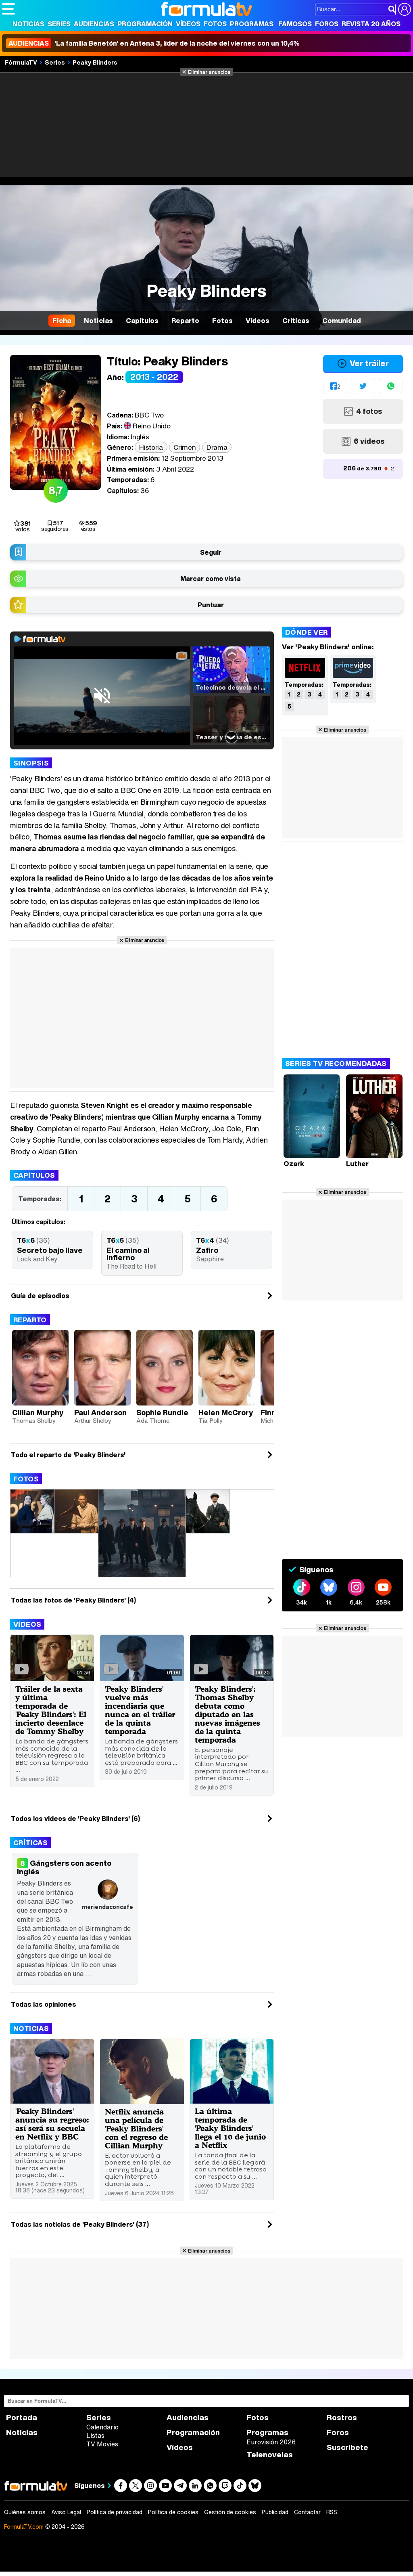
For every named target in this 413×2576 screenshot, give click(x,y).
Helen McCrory (226, 1412)
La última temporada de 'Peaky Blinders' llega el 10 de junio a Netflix (230, 2128)
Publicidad (275, 2512)
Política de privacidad (115, 2512)
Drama (217, 447)
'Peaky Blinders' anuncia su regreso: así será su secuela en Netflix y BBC (52, 2124)
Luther (357, 1163)
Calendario (102, 2427)
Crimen (185, 447)
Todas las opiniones (44, 2004)
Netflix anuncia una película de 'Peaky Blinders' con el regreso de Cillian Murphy (136, 2128)
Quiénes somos (25, 2512)
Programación (145, 24)
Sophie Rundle (162, 1412)
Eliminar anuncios (209, 72)
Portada (22, 2418)
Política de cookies (173, 2512)
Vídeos (188, 24)
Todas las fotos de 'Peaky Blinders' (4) (73, 1600)
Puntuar (211, 605)
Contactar (307, 2512)
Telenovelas (270, 2455)
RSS (332, 2512)
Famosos (295, 24)
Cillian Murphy (38, 1412)
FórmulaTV (21, 62)
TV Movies (102, 2444)
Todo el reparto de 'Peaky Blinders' (68, 1455)
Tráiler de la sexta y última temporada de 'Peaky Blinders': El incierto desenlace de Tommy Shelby (51, 1710)
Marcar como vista (211, 579)
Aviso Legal (66, 2512)
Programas (252, 24)
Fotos (215, 24)
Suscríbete (347, 2447)
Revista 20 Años (371, 24)
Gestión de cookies (230, 2512)
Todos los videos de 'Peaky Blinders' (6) (75, 1819)
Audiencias (94, 24)
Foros (327, 24)
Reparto (30, 1320)
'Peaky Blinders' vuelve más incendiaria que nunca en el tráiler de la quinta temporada (140, 1710)
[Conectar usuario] (405, 9)
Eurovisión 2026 (271, 2442)
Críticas (30, 1843)
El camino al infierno (128, 1254)
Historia (151, 447)
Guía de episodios (40, 1296)
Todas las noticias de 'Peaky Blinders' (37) (80, 2224)
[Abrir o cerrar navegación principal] (8, 9)
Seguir (211, 552)
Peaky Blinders (95, 62)
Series (59, 24)
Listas (95, 2435)
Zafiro (207, 1250)
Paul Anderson (100, 1412)
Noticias (28, 24)
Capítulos (34, 1175)
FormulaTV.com (24, 2527)
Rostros (342, 2418)
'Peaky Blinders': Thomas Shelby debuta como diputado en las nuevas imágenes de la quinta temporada (227, 1714)
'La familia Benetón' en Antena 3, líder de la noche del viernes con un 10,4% (154, 43)
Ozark (294, 1163)
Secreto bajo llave (50, 1250)
